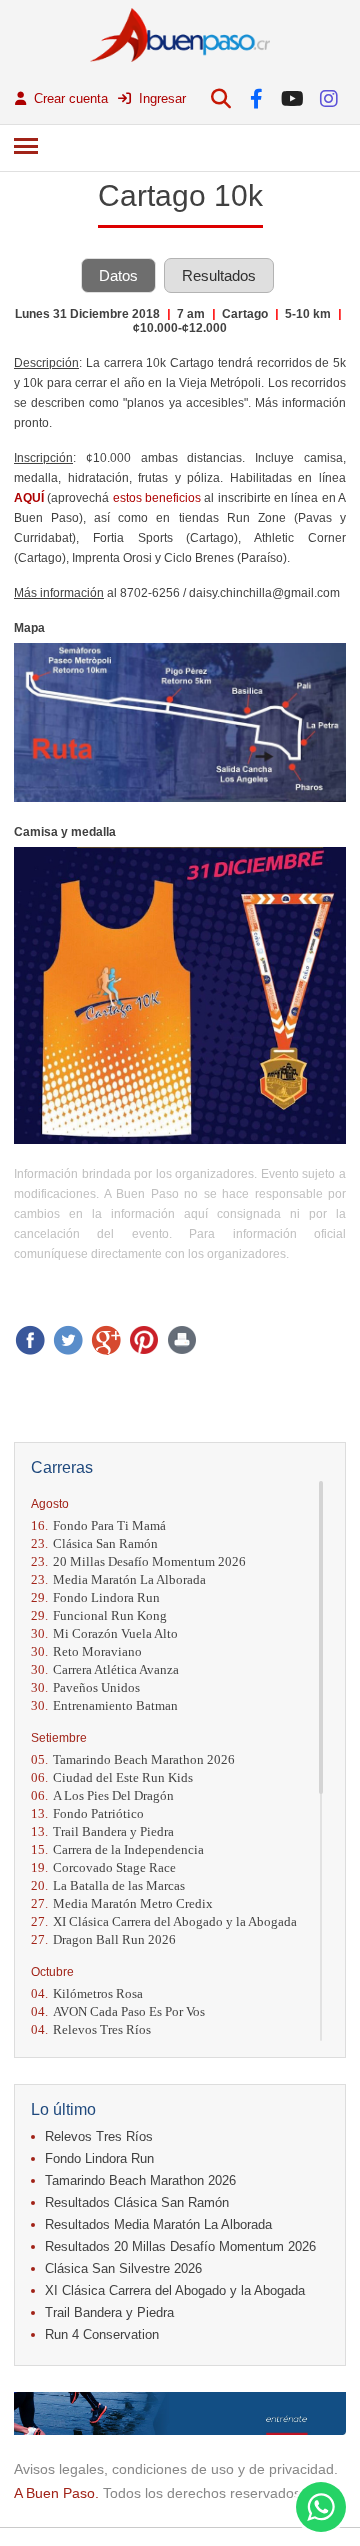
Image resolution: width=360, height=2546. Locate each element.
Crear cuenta (69, 98)
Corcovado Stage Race (103, 1867)
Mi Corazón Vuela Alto (104, 1633)
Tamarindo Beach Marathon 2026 (133, 1759)
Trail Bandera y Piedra (102, 1831)
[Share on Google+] (106, 1340)
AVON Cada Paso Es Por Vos (118, 2011)
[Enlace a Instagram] (328, 98)
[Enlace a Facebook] (256, 98)
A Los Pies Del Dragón (102, 1795)
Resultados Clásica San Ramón (137, 2202)
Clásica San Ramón (94, 1543)
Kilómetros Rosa (87, 1993)
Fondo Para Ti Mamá (98, 1525)
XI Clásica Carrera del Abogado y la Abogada (164, 1921)
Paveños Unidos (85, 1687)
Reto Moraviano (86, 1651)
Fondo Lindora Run (95, 1597)
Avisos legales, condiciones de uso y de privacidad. (176, 2469)
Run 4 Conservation (102, 2334)
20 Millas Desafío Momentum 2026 (138, 1561)
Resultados (219, 275)
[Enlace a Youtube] (292, 98)
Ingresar (160, 98)
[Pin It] (144, 1340)
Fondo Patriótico (87, 1813)
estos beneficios (157, 498)
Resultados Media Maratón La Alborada (158, 2224)
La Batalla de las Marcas (108, 1885)
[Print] (182, 1340)
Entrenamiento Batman (104, 1705)
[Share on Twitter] (68, 1340)
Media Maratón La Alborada (118, 1579)
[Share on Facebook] (30, 1340)
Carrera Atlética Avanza (105, 1669)
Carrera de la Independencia (117, 1849)
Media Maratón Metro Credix (122, 1903)
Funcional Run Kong (99, 1615)
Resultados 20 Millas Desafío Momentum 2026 (180, 2246)
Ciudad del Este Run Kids (112, 1777)
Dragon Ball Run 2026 (103, 1939)
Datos (118, 275)
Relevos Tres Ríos (91, 2029)
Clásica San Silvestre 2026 (123, 2268)
